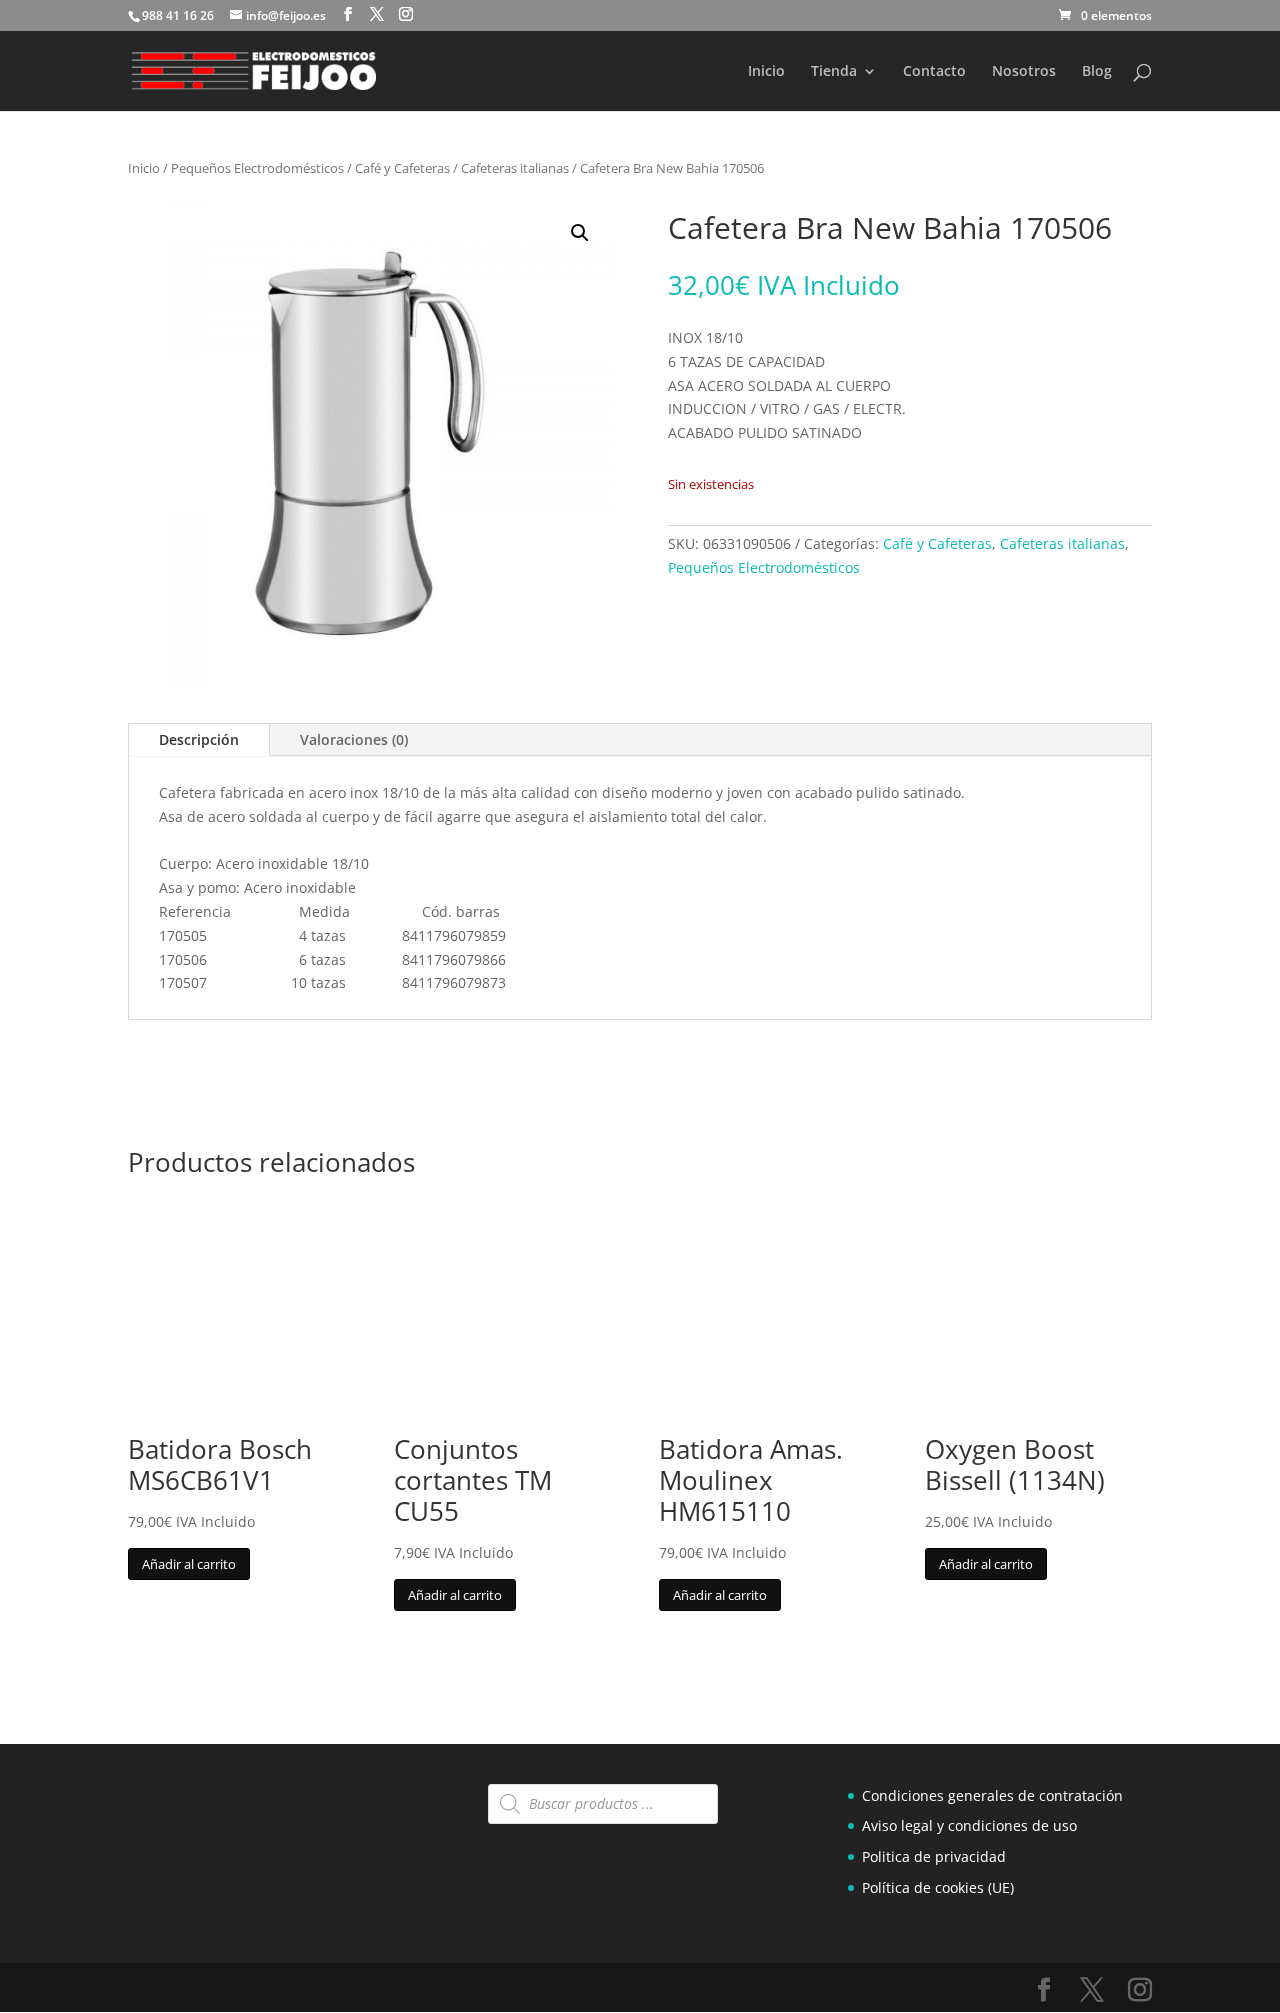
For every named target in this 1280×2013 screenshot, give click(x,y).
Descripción (199, 739)
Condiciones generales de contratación (992, 1795)
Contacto (934, 72)
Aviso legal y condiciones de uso (969, 1825)
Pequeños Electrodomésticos (257, 168)
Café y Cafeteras (402, 168)
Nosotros (1024, 72)
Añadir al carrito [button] (189, 1564)
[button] (580, 233)
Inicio (766, 72)
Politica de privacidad (934, 1856)
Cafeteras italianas (515, 168)
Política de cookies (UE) (938, 1887)
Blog (1097, 72)
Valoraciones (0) (354, 739)
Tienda (834, 72)
